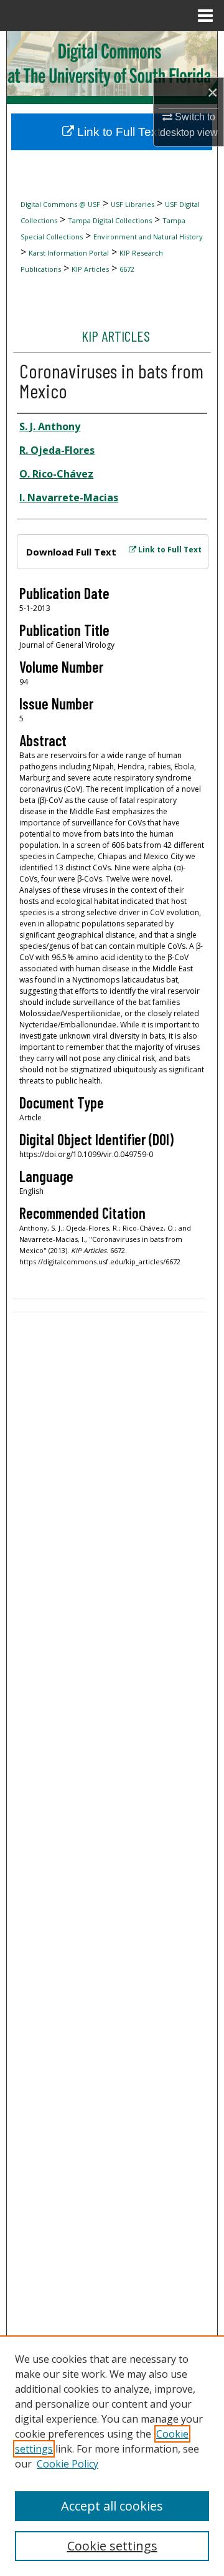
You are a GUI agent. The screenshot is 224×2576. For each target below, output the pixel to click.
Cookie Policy (68, 2464)
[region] (112, 2456)
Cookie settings (112, 2546)
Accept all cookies (112, 2506)
